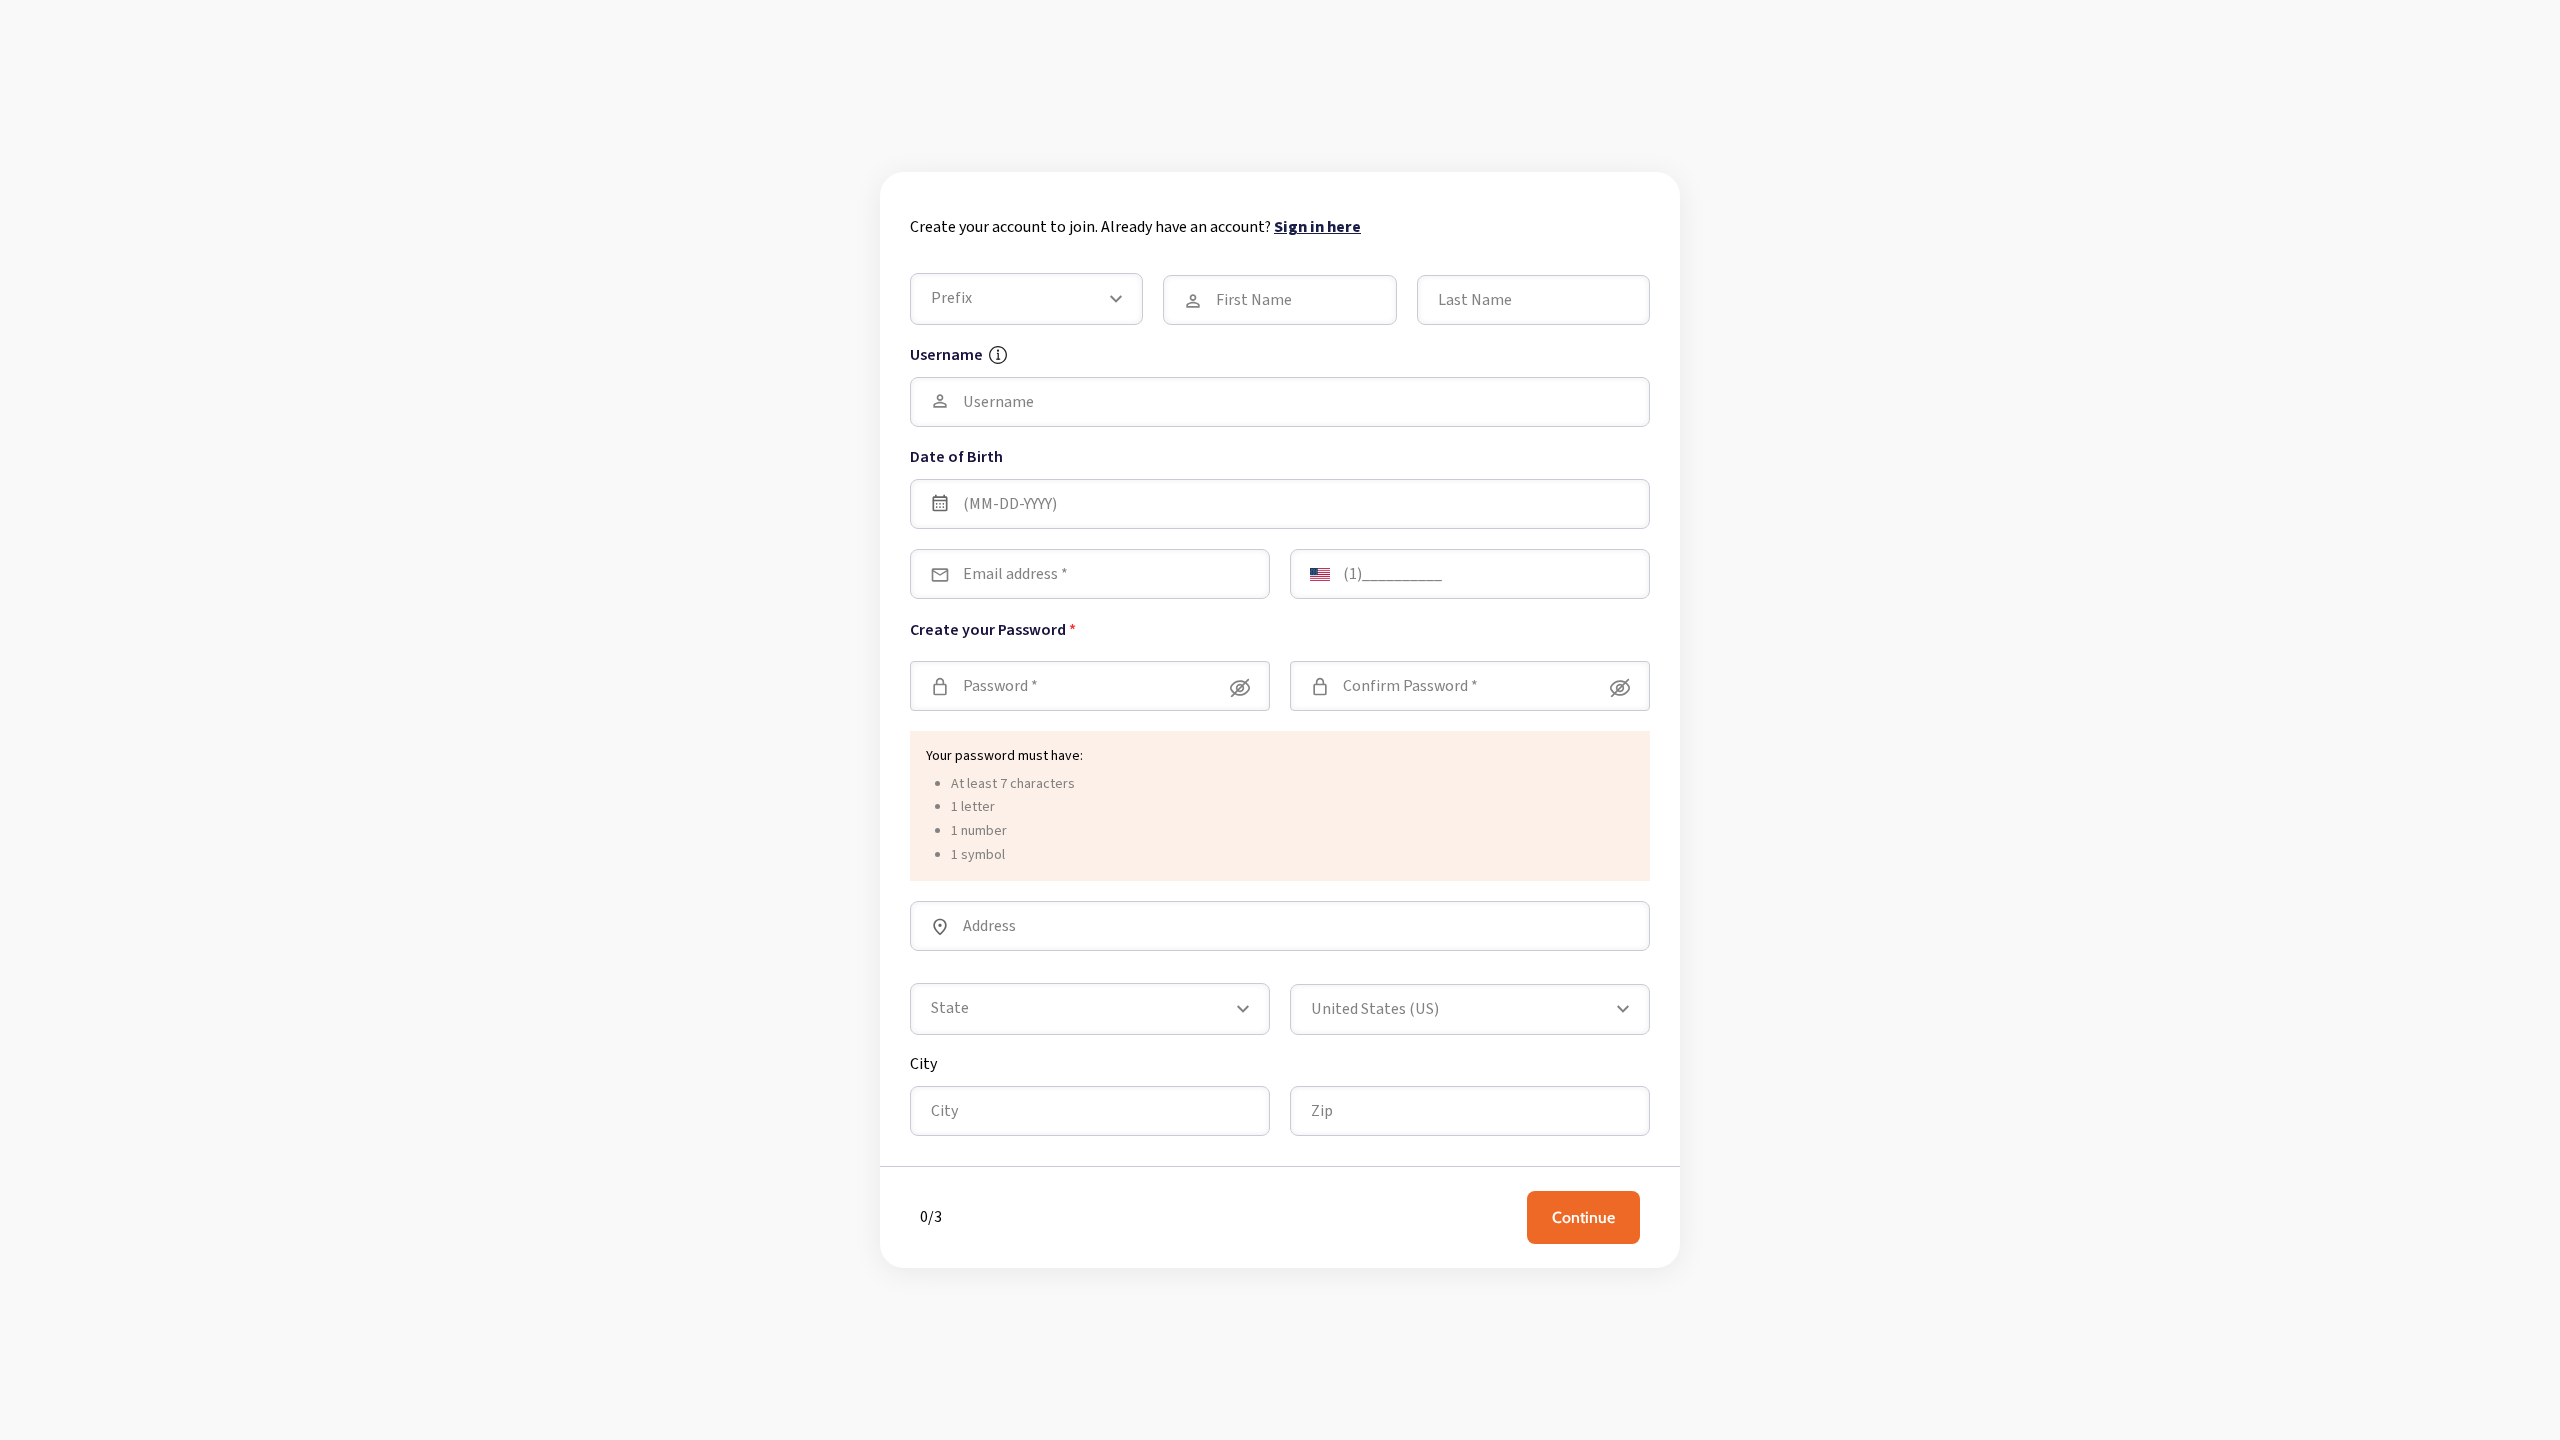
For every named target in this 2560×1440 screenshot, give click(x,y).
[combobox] (1470, 1010)
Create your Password (993, 630)
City (923, 1064)
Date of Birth (956, 457)
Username (946, 355)
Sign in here (1317, 227)
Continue (1583, 1217)
